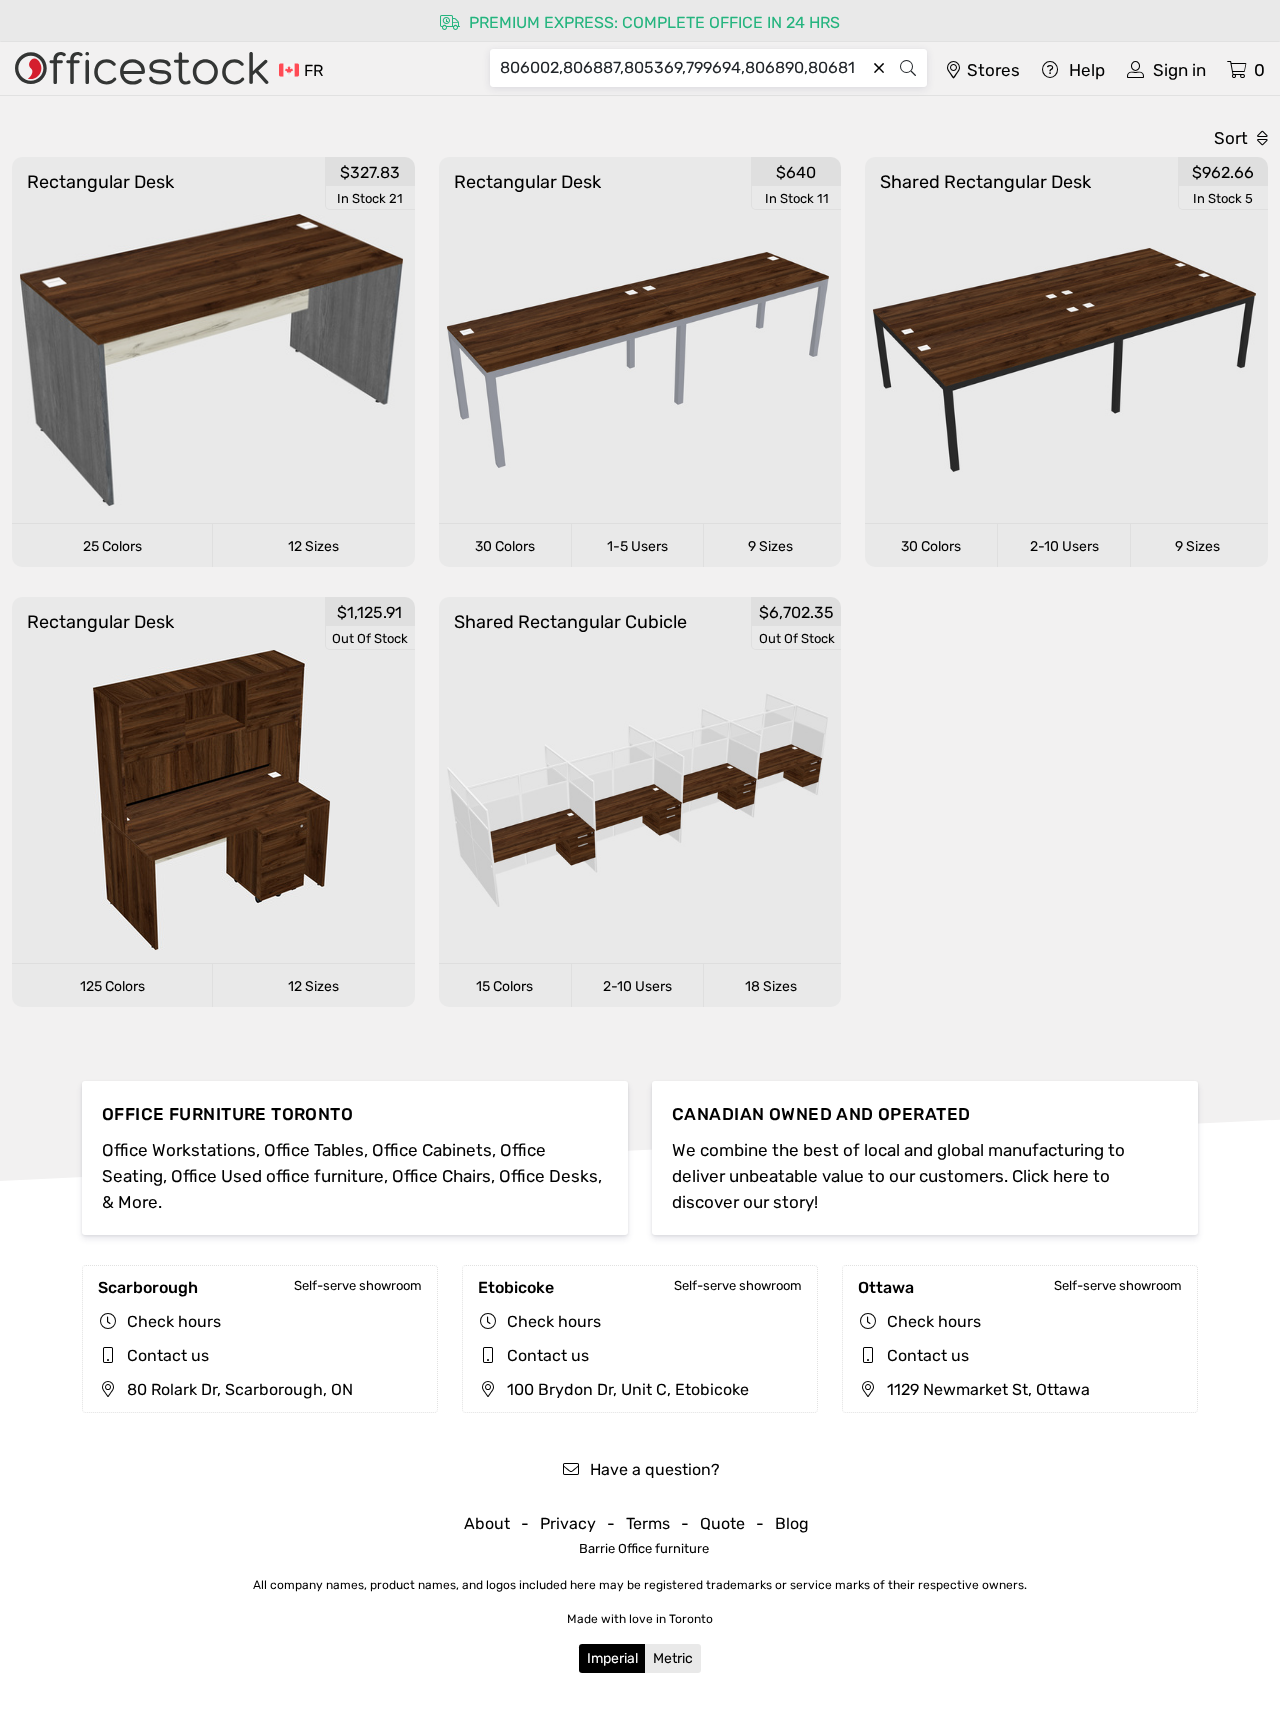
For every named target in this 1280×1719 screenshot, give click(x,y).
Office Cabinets (432, 1150)
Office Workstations (179, 1150)
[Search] (908, 68)
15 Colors (504, 986)
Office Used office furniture (277, 1176)
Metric (673, 1658)
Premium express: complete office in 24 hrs (652, 22)
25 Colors (112, 546)
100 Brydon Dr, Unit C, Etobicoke (626, 1389)
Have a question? (653, 1469)
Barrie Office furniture (644, 1548)
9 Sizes (770, 546)
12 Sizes (313, 546)
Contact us (168, 1355)
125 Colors (112, 986)
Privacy (568, 1523)
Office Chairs (441, 1176)
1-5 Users (637, 546)
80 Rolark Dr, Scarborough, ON (238, 1389)
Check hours (174, 1321)
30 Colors (505, 546)
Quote (722, 1523)
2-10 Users (1064, 546)
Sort (1233, 138)
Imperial (612, 1658)
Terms (648, 1523)
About (487, 1523)
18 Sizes (771, 986)
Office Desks (548, 1176)
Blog (792, 1523)
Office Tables (314, 1150)
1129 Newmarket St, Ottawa (986, 1389)
